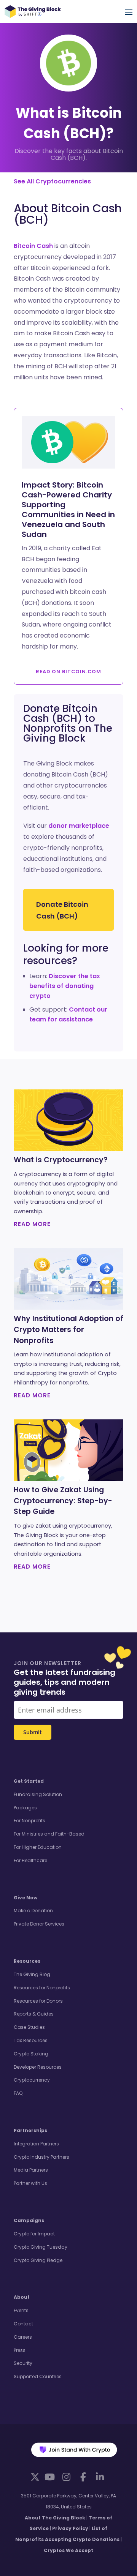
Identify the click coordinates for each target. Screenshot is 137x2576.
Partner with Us (30, 2183)
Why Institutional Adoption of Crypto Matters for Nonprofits (68, 1330)
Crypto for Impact (34, 2234)
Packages (25, 1808)
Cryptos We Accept (68, 2550)
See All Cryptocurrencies (52, 181)
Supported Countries (38, 2376)
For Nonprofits (29, 1821)
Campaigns (29, 2220)
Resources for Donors (38, 2001)
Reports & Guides (34, 2014)
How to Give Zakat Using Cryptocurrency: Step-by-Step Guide (63, 1501)
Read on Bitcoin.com (68, 672)
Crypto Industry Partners (41, 2157)
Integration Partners (36, 2144)
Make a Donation (33, 1911)
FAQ (18, 2093)
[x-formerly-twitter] (35, 2477)
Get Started (29, 1781)
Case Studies (29, 2027)
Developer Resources (38, 2067)
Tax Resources (31, 2040)
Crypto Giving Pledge (38, 2260)
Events (21, 2310)
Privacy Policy (70, 2528)
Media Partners (31, 2170)
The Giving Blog (32, 1974)
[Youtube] (49, 2477)
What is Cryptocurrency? (61, 1160)
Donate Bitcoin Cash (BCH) (62, 910)
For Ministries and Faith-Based (49, 1834)
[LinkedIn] (100, 2477)
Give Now (25, 1898)
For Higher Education (38, 1847)
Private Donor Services (39, 1924)
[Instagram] (66, 2477)
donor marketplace (79, 826)
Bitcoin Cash (33, 246)
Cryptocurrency (32, 2080)
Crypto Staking (31, 2054)
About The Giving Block (55, 2518)
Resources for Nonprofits (42, 1988)
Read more (32, 1224)
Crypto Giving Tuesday (41, 2247)
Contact (23, 2324)
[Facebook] (83, 2477)
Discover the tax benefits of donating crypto (65, 986)
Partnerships (30, 2130)
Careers (23, 2337)
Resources (27, 1961)
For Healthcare (30, 1860)
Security (23, 2363)
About (22, 2297)
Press (20, 2350)
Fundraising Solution (38, 1794)
